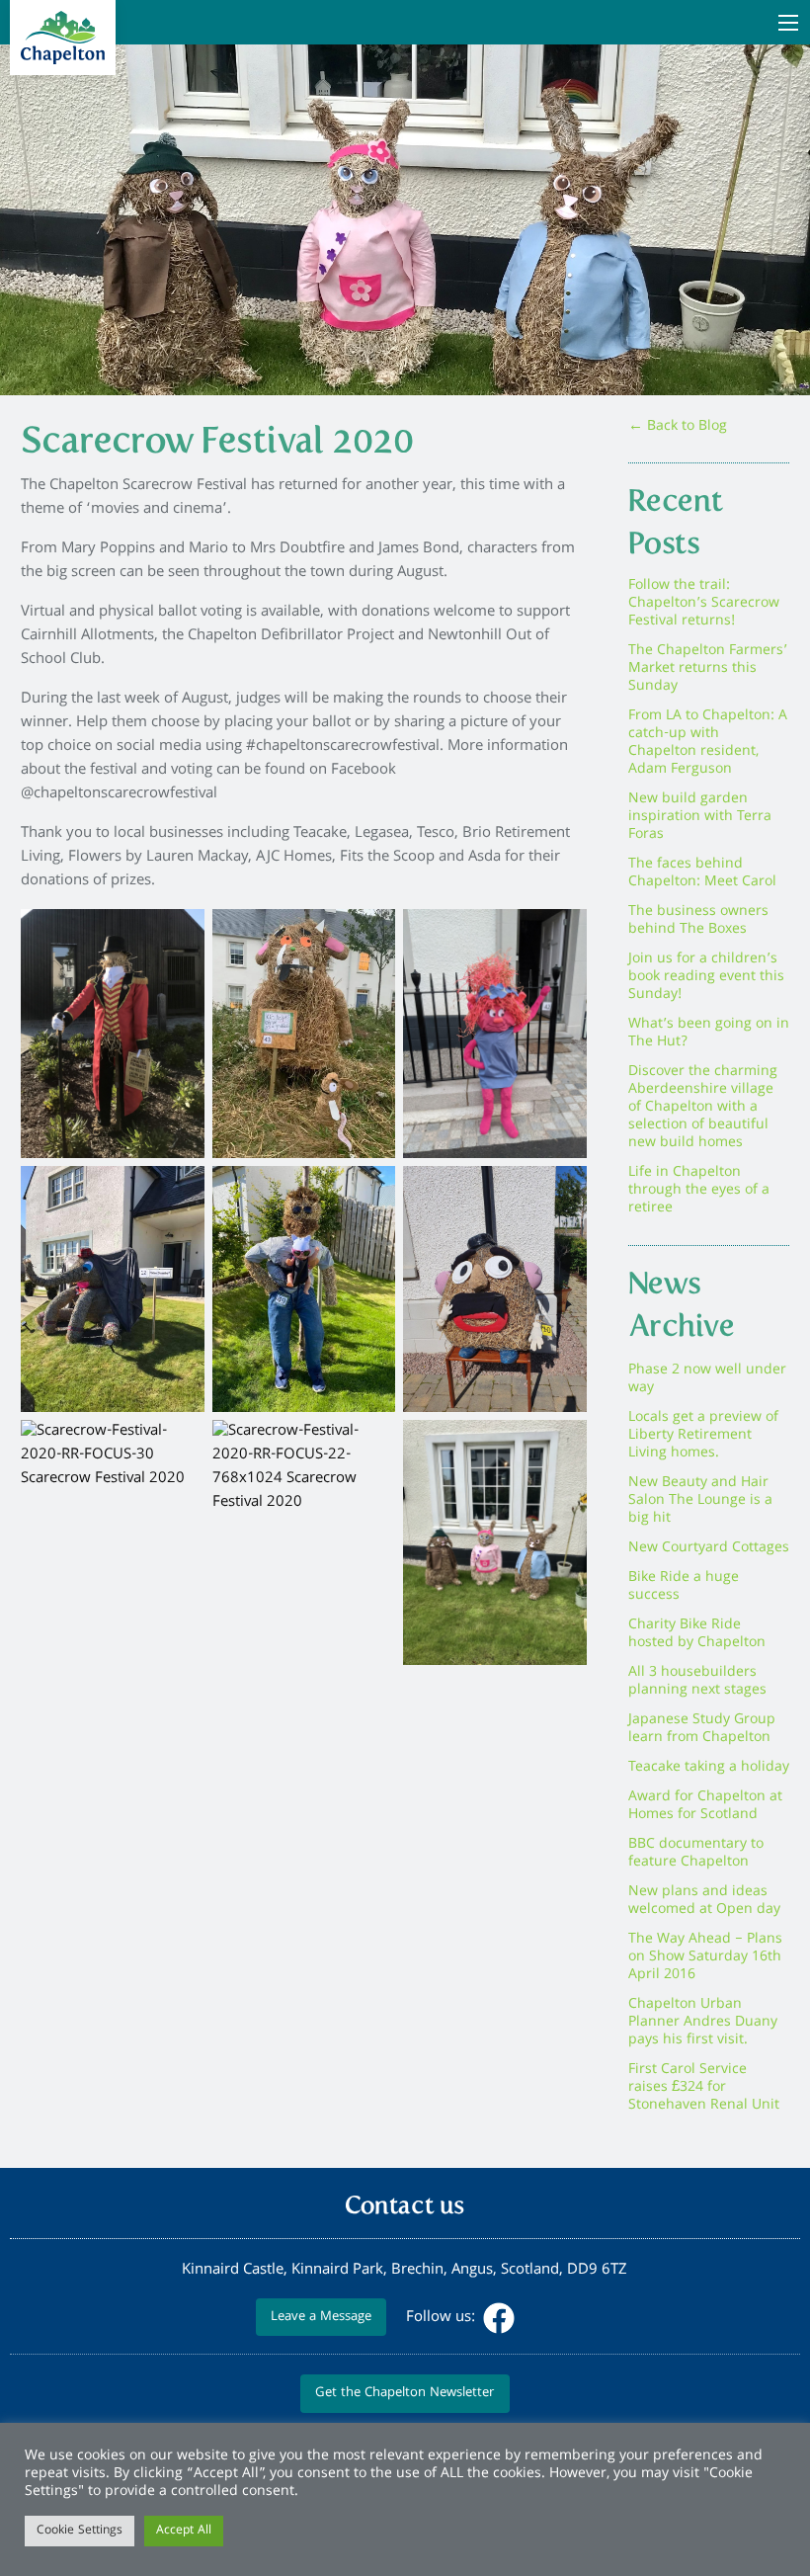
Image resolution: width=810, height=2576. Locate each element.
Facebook (499, 2318)
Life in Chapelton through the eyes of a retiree (699, 1191)
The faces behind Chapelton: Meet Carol (702, 873)
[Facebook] (497, 2318)
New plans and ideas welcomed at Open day (704, 1901)
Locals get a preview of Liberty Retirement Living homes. (703, 1436)
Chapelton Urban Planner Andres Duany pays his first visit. (703, 2023)
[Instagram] (536, 2318)
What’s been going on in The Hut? (709, 1034)
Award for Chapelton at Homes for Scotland (705, 1806)
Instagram (538, 2318)
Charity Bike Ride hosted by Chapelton (697, 1634)
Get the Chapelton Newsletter (405, 2394)
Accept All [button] (184, 2531)
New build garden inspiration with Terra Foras (700, 817)
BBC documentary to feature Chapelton (696, 1854)
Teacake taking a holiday (709, 1768)
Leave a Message (321, 2318)
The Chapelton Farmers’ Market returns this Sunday (708, 669)
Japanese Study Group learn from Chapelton (702, 1729)
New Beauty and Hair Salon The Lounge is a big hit (700, 1501)
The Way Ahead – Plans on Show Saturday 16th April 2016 (705, 1957)
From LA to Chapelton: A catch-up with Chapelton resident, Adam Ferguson (708, 743)
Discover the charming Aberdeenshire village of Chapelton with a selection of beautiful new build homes (703, 1108)
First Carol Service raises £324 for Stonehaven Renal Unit (704, 2088)
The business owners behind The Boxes (698, 921)
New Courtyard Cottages (709, 1548)
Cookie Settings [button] (80, 2531)
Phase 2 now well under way (707, 1379)
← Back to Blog (678, 427)
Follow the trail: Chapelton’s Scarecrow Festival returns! (704, 604)
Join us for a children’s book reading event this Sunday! (706, 977)
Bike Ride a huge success (684, 1587)
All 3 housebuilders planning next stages (697, 1682)
